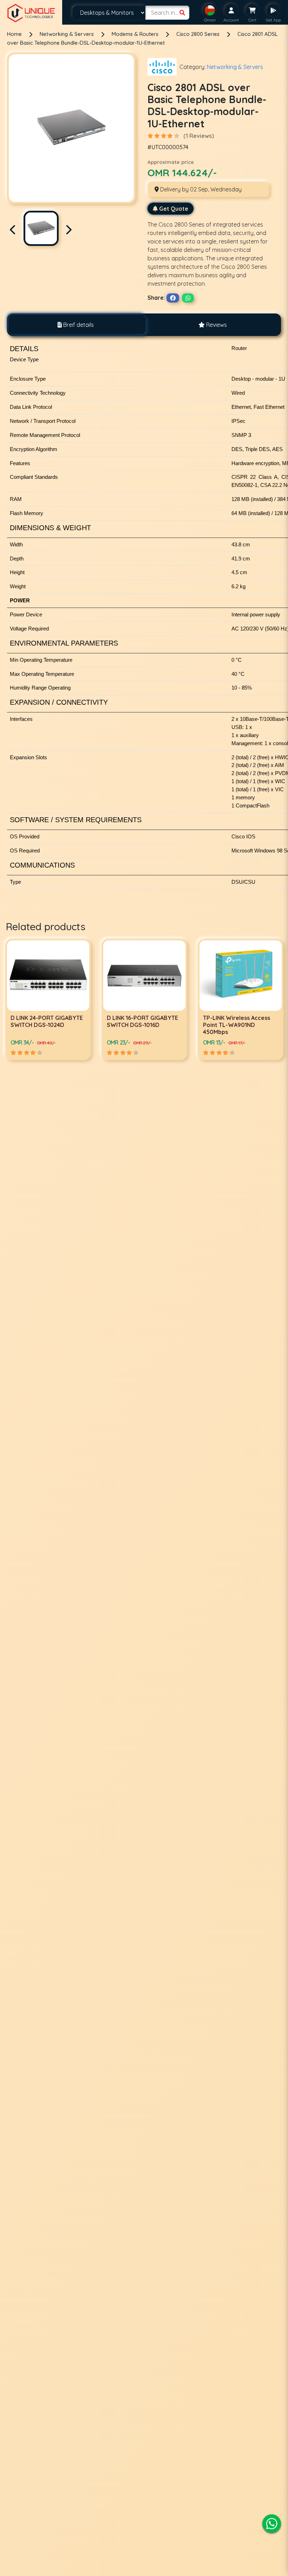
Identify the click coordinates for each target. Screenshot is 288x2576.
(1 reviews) (199, 136)
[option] (48, 999)
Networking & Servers (67, 34)
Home (14, 34)
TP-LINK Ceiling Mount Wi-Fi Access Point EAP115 (238, 1021)
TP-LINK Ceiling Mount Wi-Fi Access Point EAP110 (142, 1021)
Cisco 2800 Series (199, 34)
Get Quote (174, 209)
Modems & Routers (136, 34)
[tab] (76, 325)
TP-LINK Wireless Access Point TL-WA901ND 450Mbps (44, 1025)
